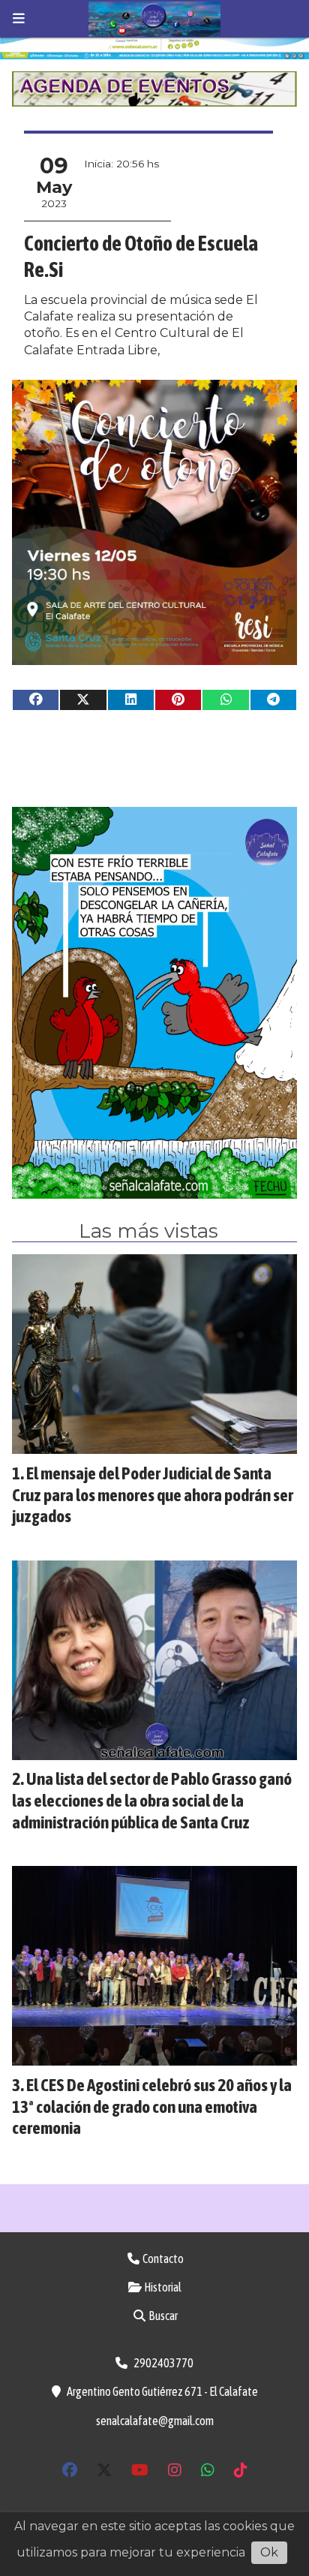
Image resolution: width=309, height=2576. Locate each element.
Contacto (162, 2259)
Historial (162, 2287)
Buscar (162, 2316)
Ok (269, 2552)
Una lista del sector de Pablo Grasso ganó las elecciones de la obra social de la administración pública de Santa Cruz (152, 1800)
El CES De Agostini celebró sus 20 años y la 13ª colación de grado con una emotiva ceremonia (152, 2107)
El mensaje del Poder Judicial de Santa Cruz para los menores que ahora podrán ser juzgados (153, 1495)
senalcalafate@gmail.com (155, 2421)
